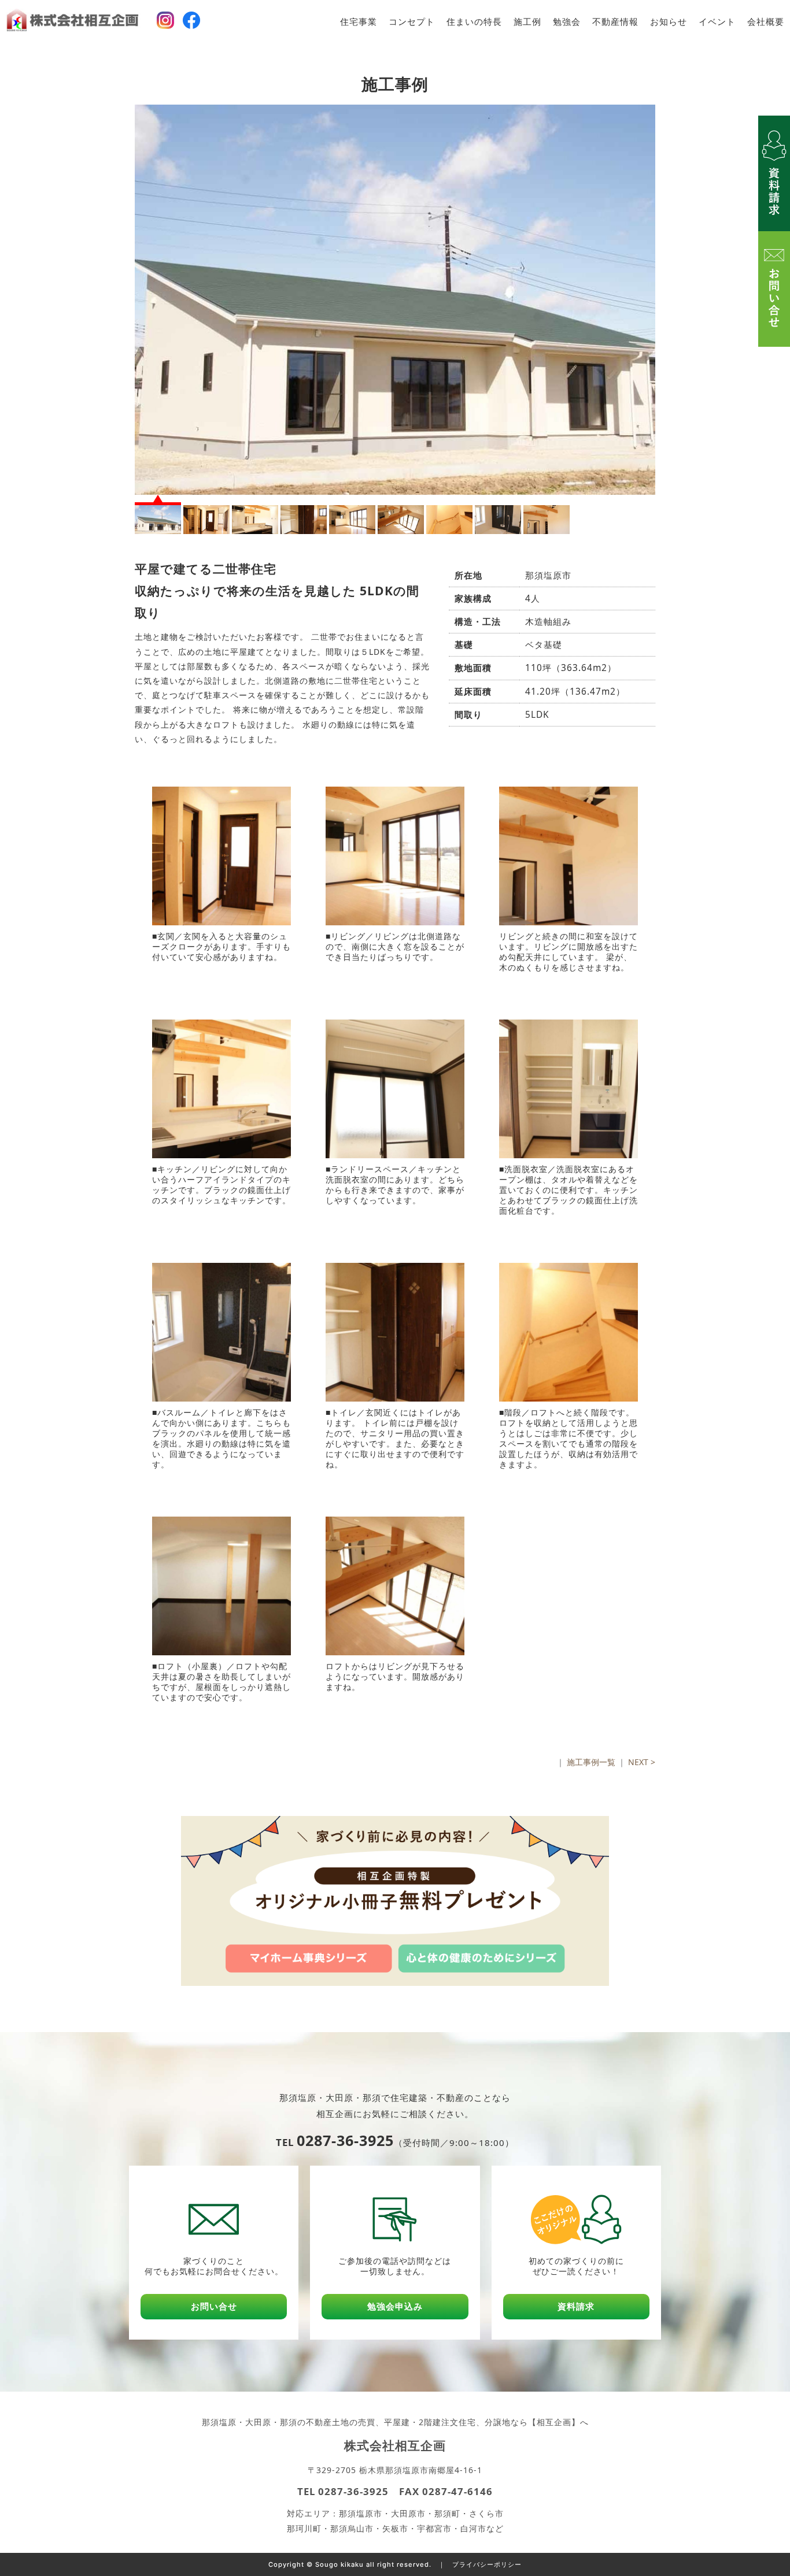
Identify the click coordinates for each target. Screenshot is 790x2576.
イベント (717, 22)
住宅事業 (359, 22)
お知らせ (669, 22)
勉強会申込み (395, 2306)
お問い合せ (214, 2306)
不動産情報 (615, 22)
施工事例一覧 (591, 1762)
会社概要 (766, 22)
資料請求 (576, 2306)
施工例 (527, 22)
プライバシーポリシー (487, 2564)
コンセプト (412, 22)
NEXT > (642, 1762)
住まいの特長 (474, 22)
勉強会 (567, 22)
